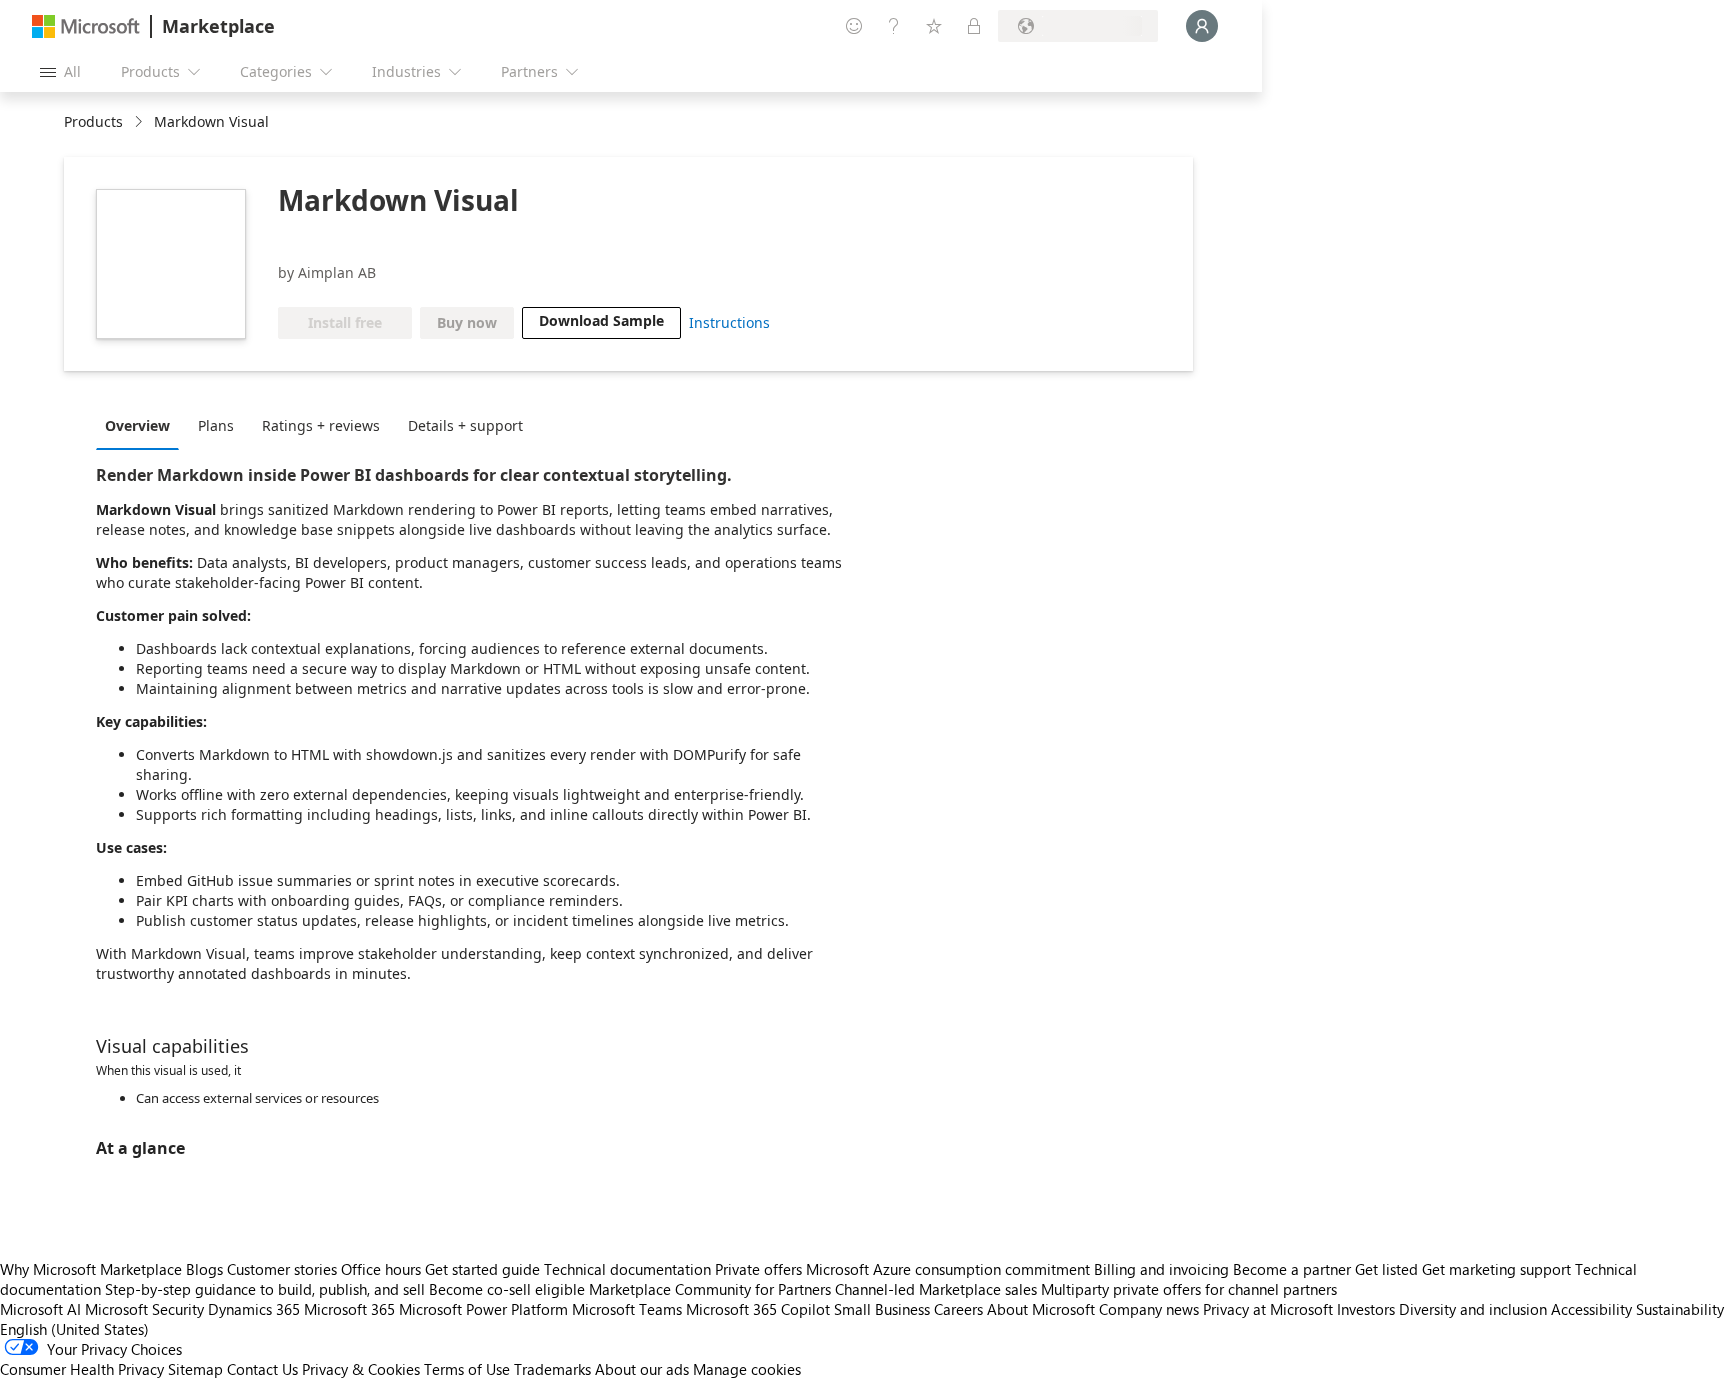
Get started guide (482, 1269)
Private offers (758, 1269)
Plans (216, 425)
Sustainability (1680, 1309)
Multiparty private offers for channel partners (1189, 1289)
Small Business (882, 1309)
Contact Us (262, 1369)
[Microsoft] (86, 26)
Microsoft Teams (627, 1309)
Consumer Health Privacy (82, 1369)
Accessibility (1591, 1309)
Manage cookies (747, 1369)
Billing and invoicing (1161, 1269)
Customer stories (282, 1269)
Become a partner (1292, 1269)
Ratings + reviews (321, 425)
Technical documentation (627, 1269)
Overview (137, 425)
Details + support (465, 425)
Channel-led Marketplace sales (936, 1289)
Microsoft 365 (349, 1309)
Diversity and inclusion (1473, 1309)
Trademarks (552, 1369)
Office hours (381, 1269)
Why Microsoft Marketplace (91, 1269)
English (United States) (74, 1329)
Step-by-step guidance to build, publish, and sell (265, 1289)
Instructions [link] (729, 322)
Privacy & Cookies (361, 1369)
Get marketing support (1496, 1269)
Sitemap (195, 1369)
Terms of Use (467, 1369)
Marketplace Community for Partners (710, 1289)
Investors (1366, 1309)
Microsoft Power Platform (483, 1309)
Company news (1149, 1309)
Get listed (1386, 1269)
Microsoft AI (40, 1309)
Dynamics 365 (254, 1309)
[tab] (142, 425)
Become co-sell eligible (507, 1289)
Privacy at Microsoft (1268, 1309)
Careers (958, 1309)
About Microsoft (1041, 1309)
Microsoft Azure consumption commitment (950, 1269)
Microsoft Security (144, 1309)
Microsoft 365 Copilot (758, 1309)
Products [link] (93, 121)
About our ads (642, 1369)
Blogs (204, 1269)
